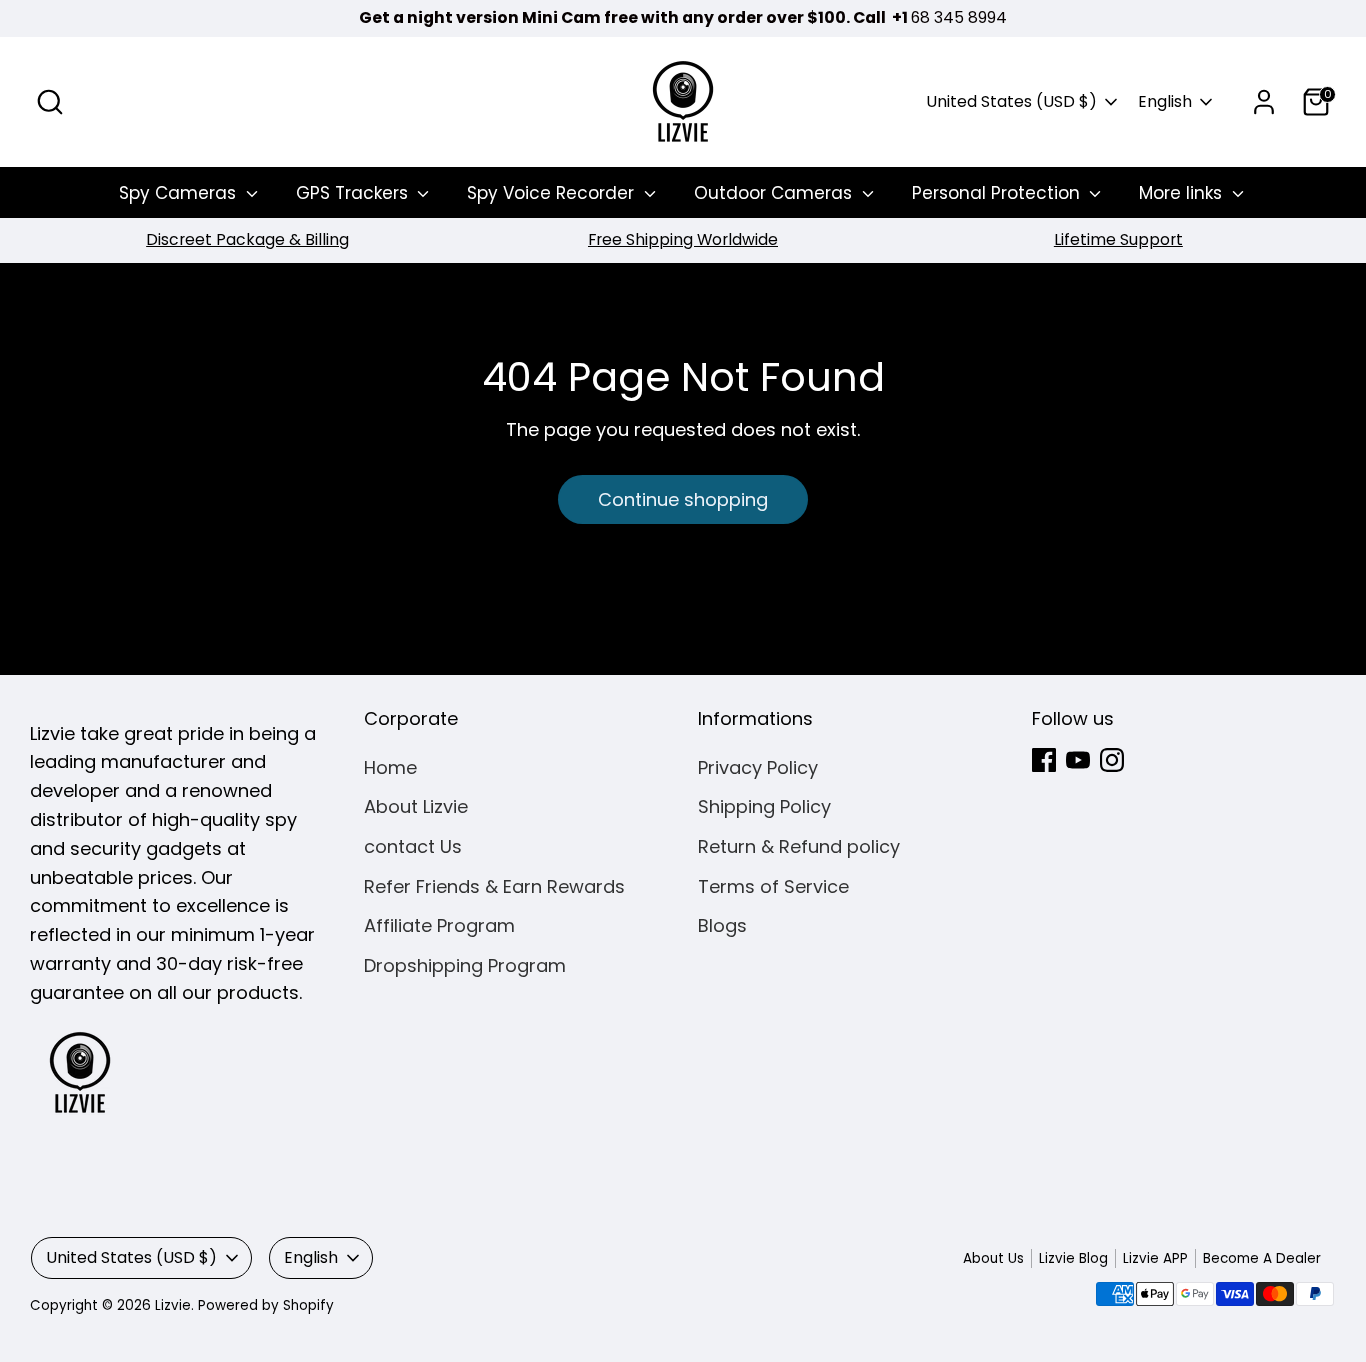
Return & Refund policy (799, 846)
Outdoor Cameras (775, 193)
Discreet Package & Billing (247, 239)
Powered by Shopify (266, 1305)
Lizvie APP (1155, 1258)
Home (390, 767)
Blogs (722, 925)
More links (1183, 193)
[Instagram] (1112, 760)
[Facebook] (1044, 760)
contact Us (413, 846)
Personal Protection (998, 193)
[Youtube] (1078, 760)
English (1165, 102)
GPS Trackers (354, 193)
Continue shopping (683, 499)
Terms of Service (773, 886)
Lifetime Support (1118, 239)
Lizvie (173, 1305)
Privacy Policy (758, 767)
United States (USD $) (1011, 102)
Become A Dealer (1262, 1258)
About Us (993, 1258)
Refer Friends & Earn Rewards (494, 886)
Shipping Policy (764, 806)
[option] (247, 240)
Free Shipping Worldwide (683, 239)
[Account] (1264, 102)
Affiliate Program (439, 925)
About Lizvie (416, 806)
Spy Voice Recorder (553, 193)
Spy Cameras (180, 193)
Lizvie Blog (1073, 1258)
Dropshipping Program (465, 965)
